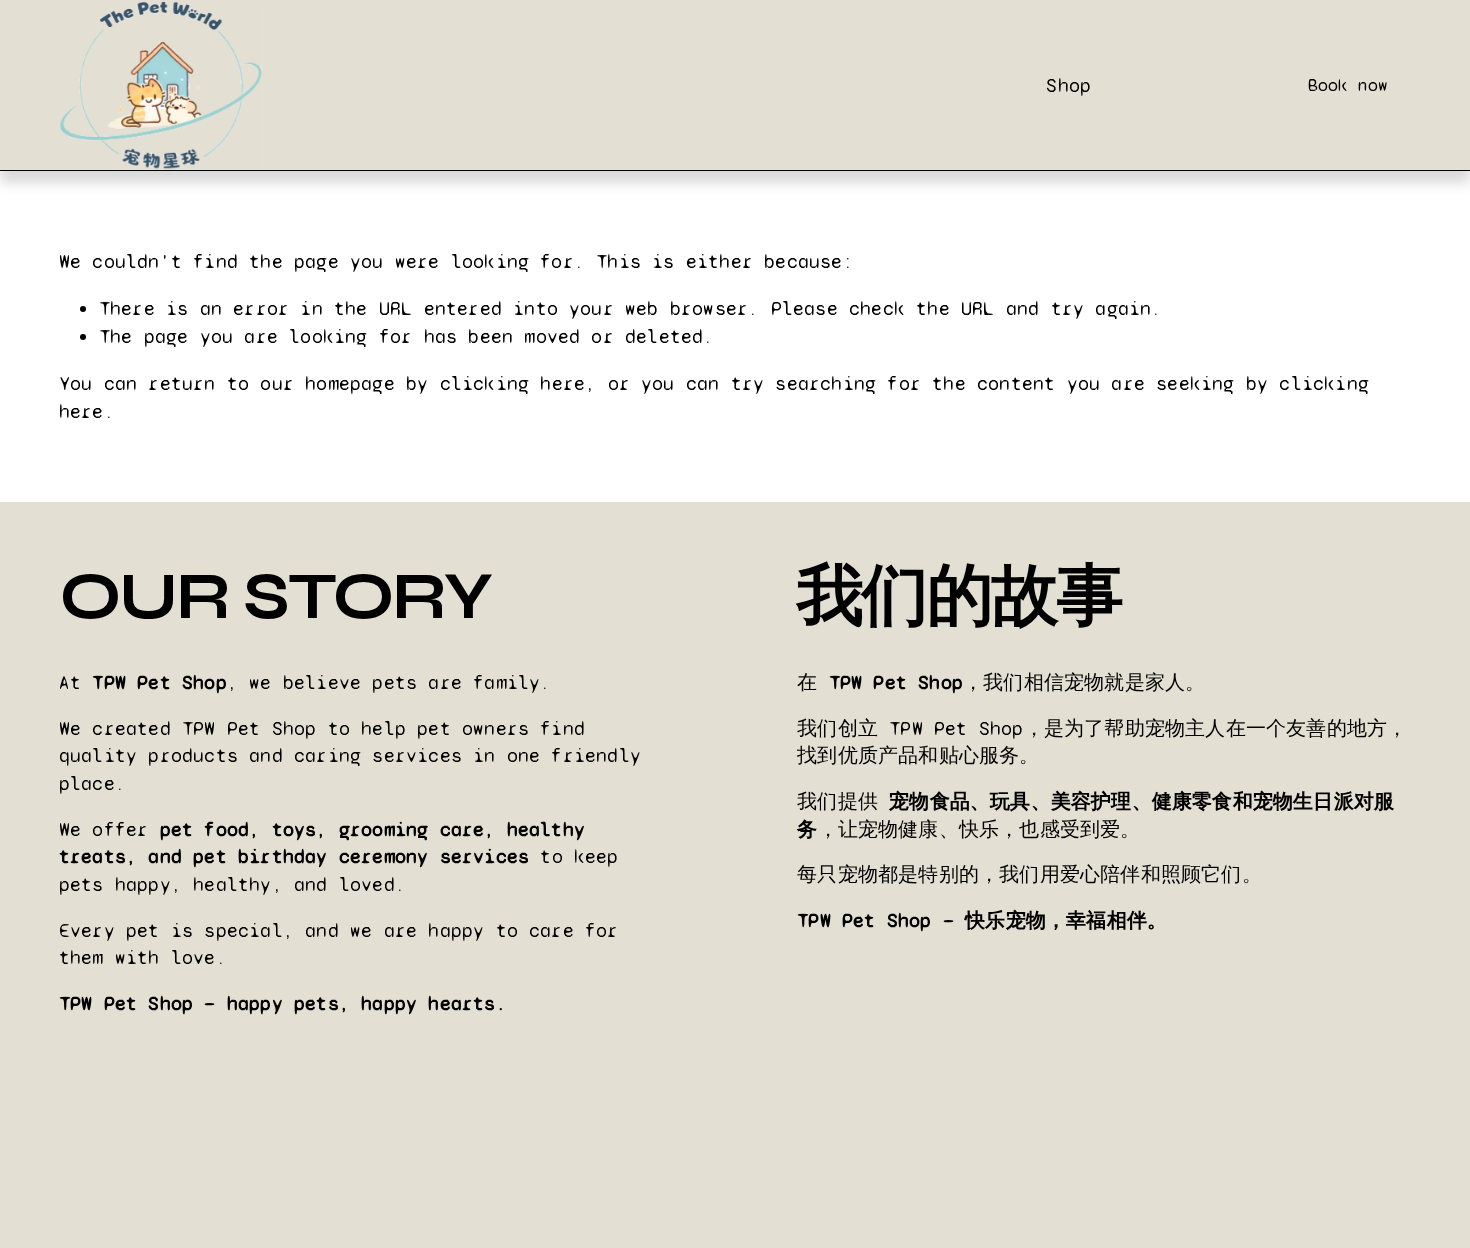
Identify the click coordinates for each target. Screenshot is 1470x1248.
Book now (1348, 85)
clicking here (513, 383)
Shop (1068, 85)
